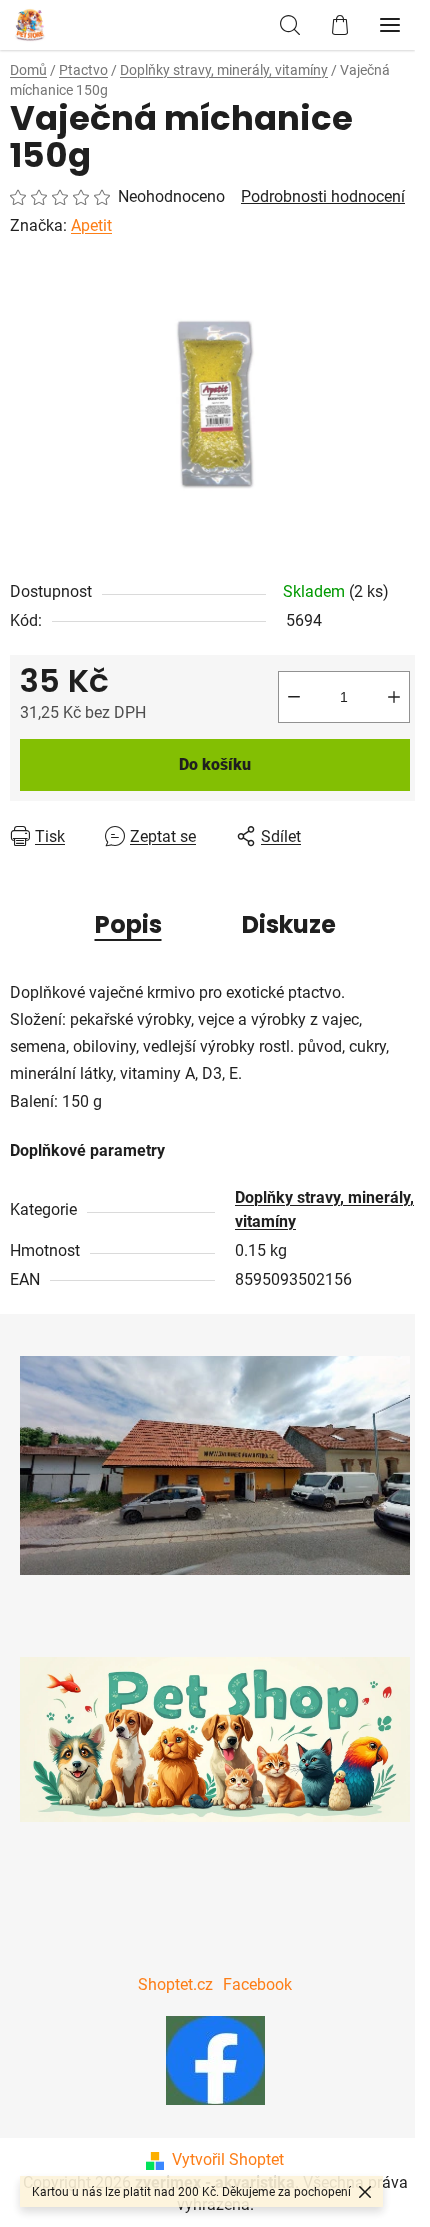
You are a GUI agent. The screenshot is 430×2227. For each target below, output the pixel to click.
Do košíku (215, 764)
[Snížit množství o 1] (294, 697)
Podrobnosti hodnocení (323, 196)
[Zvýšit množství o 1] (394, 697)
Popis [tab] (128, 924)
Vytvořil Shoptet (228, 2159)
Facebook (257, 1984)
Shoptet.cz (175, 1984)
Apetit (91, 225)
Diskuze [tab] (289, 924)
